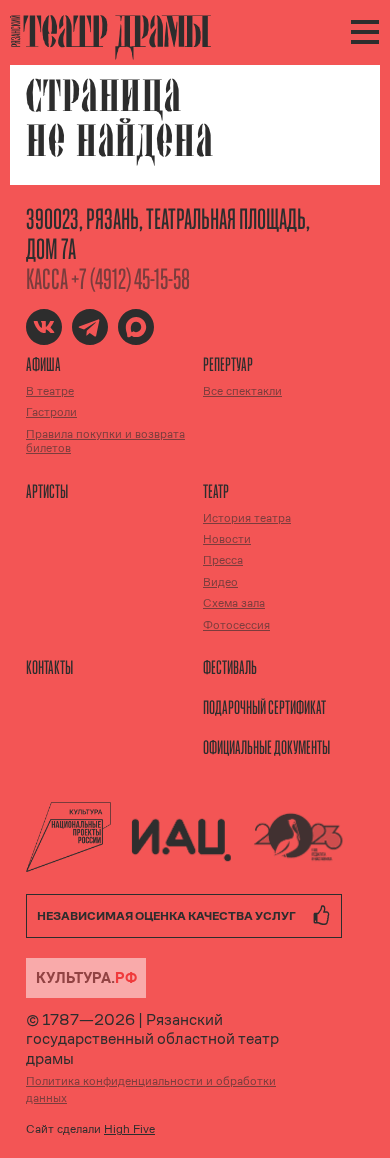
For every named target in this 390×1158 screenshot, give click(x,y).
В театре (50, 391)
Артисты (47, 491)
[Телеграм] (90, 327)
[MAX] (136, 327)
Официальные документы (266, 747)
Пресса (223, 560)
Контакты (49, 667)
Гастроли (51, 412)
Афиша (43, 364)
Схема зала (234, 603)
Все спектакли (242, 391)
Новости (227, 539)
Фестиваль (230, 667)
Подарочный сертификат (264, 707)
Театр (216, 491)
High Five (129, 1129)
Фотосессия (236, 625)
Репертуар (228, 364)
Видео (220, 582)
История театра (247, 518)
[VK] (44, 327)
